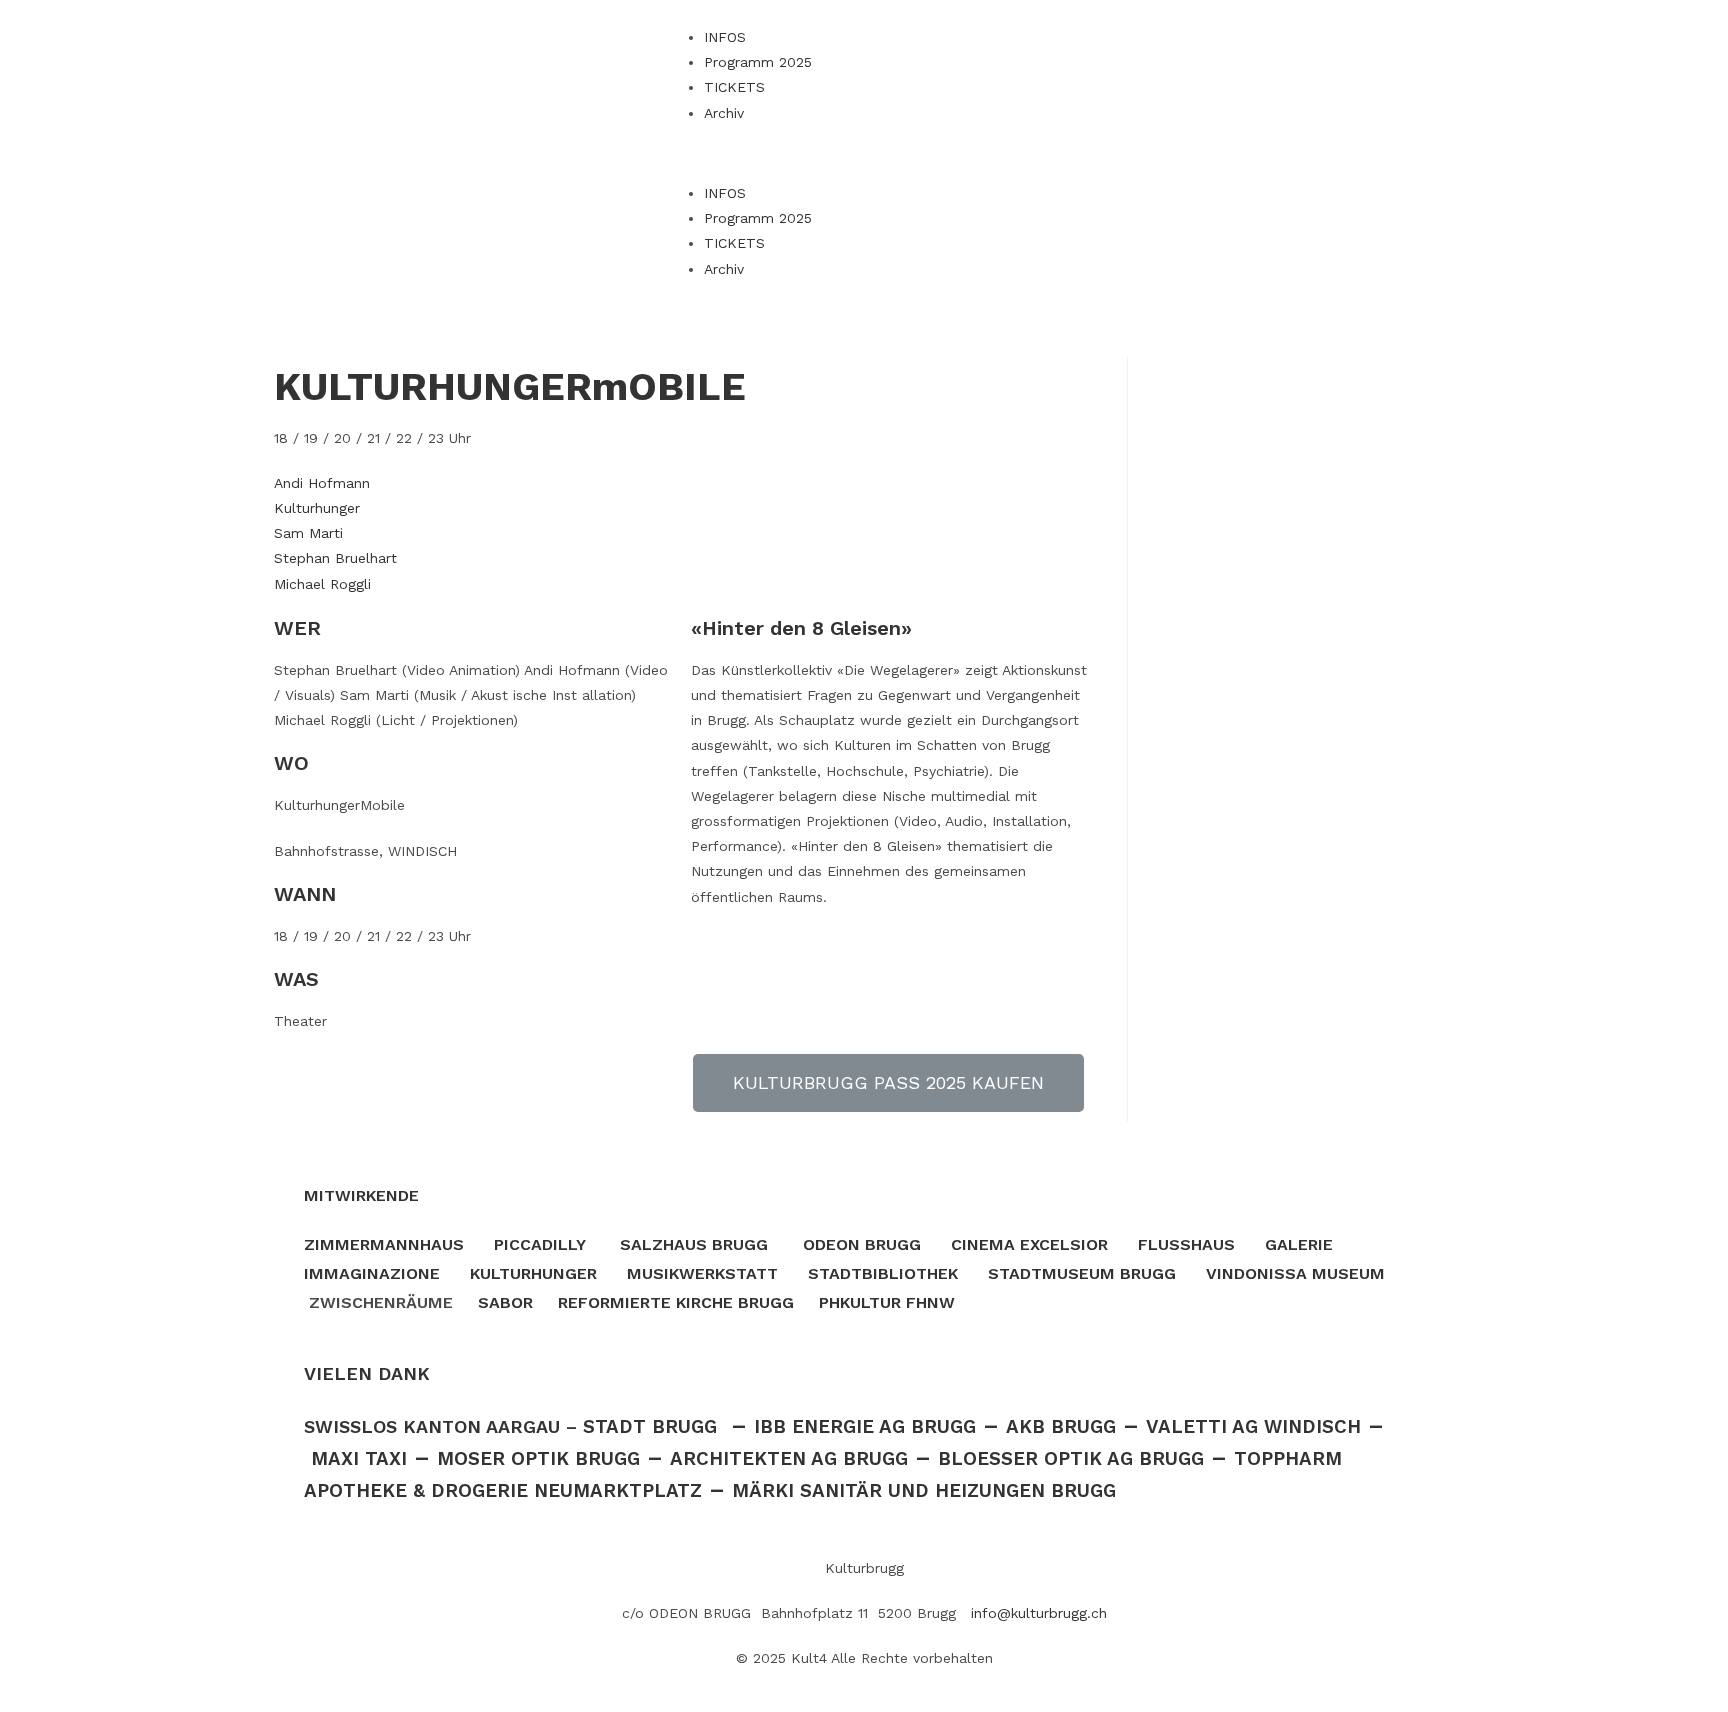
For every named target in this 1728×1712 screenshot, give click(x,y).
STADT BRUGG (650, 1427)
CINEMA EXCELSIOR (1029, 1244)
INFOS (725, 37)
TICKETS (734, 87)
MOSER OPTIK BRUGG (538, 1459)
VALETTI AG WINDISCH (1253, 1427)
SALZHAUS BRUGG (694, 1244)
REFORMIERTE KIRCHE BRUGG (676, 1302)
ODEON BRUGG (862, 1244)
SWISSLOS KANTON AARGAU (432, 1426)
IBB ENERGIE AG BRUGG (865, 1427)
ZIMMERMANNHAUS (384, 1244)
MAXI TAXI (359, 1459)
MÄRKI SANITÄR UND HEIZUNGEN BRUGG (924, 1491)
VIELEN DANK (367, 1373)
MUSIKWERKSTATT (702, 1273)
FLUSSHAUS (1186, 1244)
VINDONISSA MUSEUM (1295, 1273)
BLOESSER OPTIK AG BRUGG (1071, 1459)
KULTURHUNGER (533, 1273)
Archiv (724, 113)
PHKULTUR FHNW (887, 1302)
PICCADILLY (539, 1244)
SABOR (505, 1302)
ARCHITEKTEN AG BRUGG (789, 1459)
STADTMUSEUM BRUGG (1082, 1273)
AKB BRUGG (1061, 1427)
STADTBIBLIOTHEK (883, 1273)
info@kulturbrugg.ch (1039, 1613)
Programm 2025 (758, 62)
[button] (864, 153)
